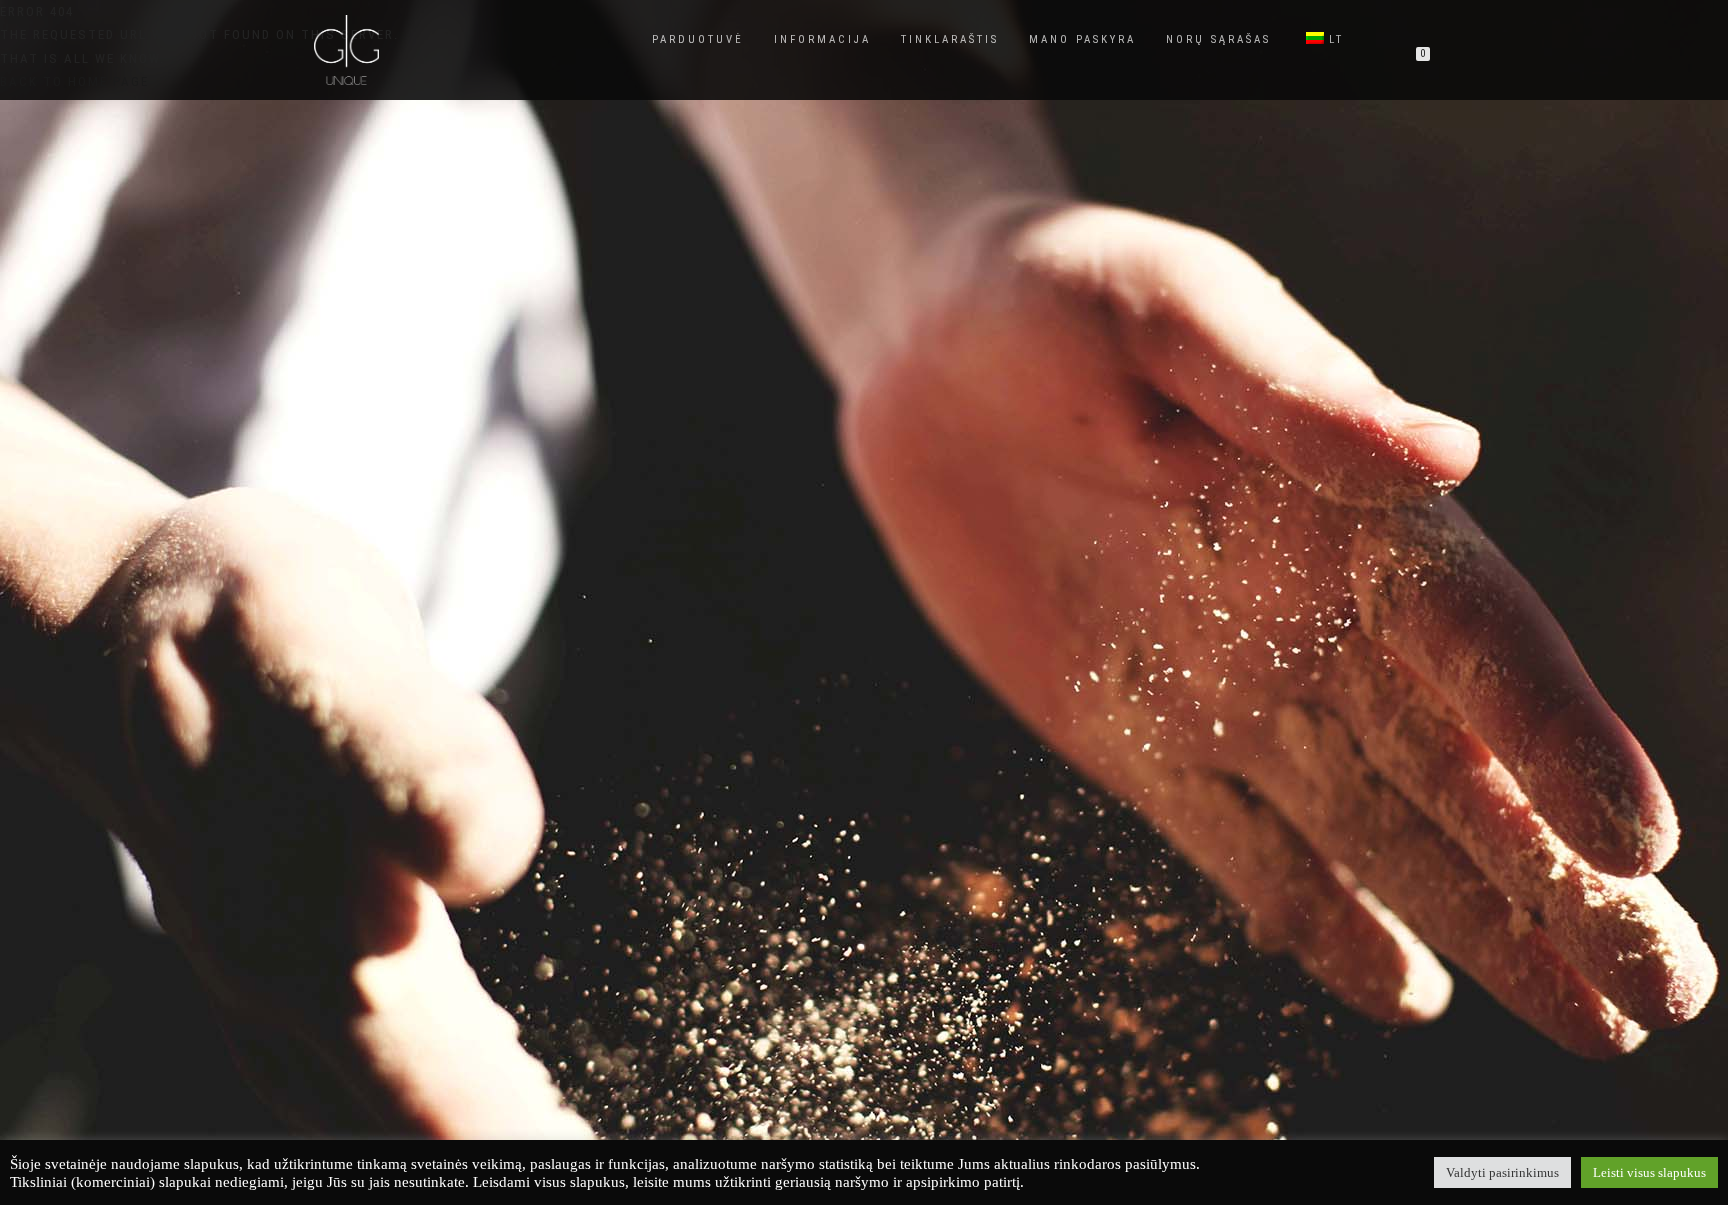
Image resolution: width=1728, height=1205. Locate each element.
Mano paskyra (1082, 39)
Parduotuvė (698, 39)
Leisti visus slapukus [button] (1649, 1172)
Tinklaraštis (950, 39)
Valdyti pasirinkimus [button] (1502, 1172)
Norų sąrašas (1218, 39)
